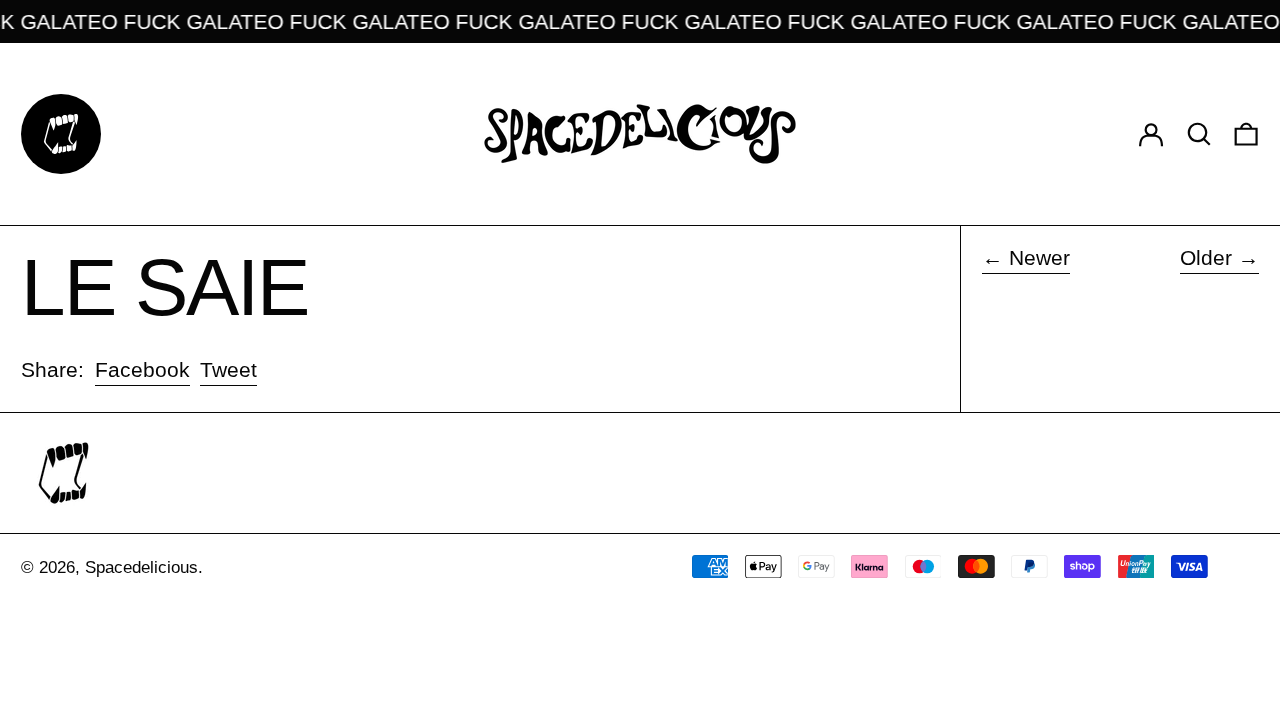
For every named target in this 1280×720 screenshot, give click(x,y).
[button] (1199, 133)
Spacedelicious (141, 567)
